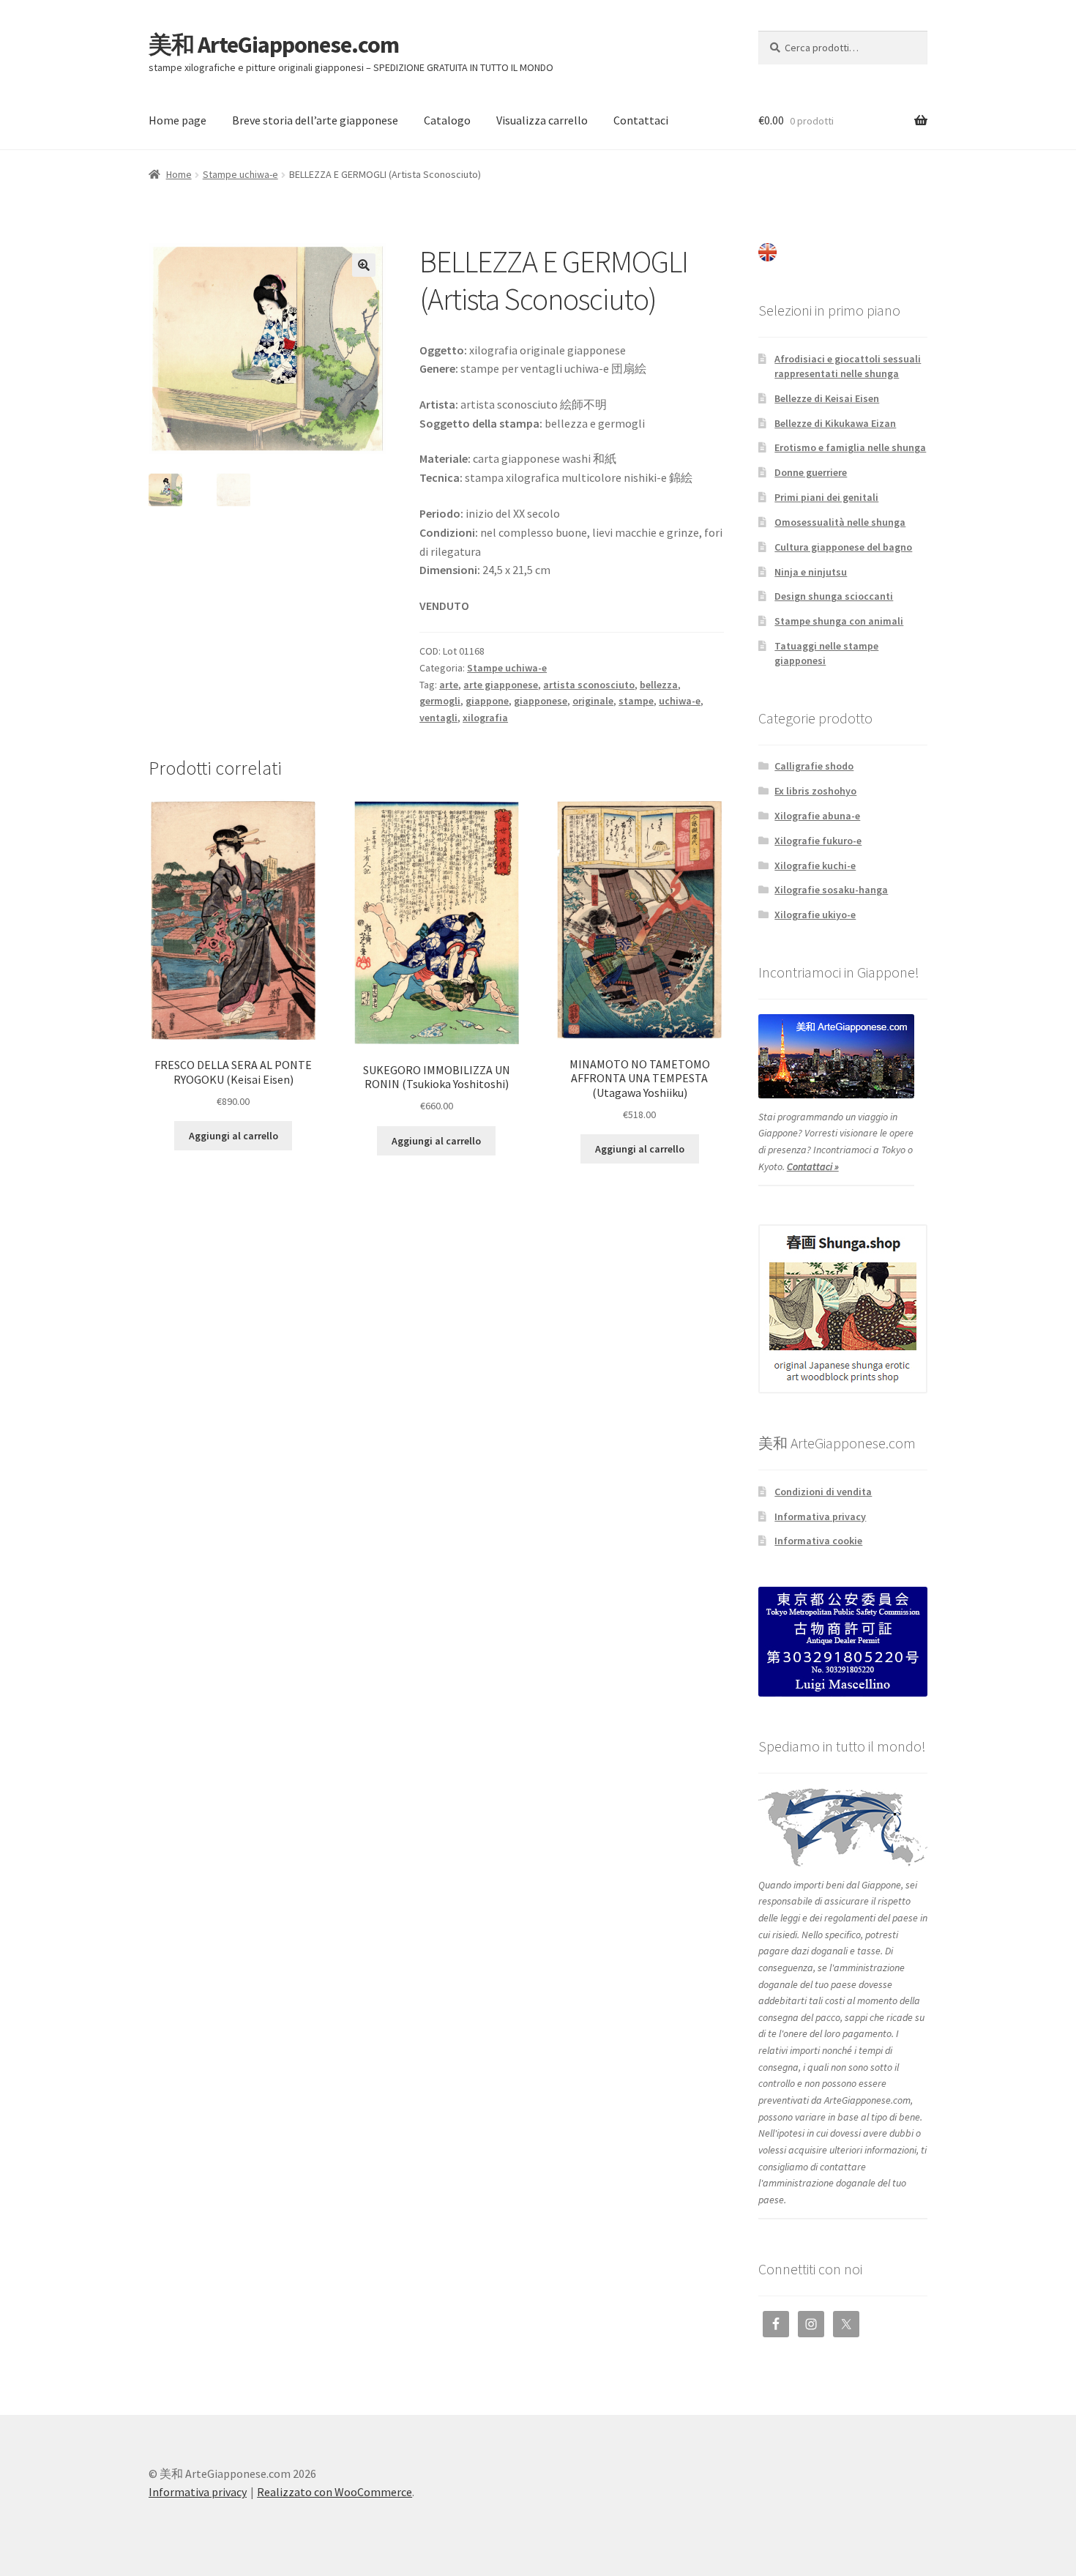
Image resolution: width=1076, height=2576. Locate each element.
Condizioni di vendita (823, 1492)
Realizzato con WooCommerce (335, 2492)
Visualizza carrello (542, 120)
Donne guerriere (811, 472)
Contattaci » (813, 1166)
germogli (440, 701)
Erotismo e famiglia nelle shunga (850, 447)
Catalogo (447, 120)
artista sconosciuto (589, 685)
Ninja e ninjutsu (811, 572)
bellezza (659, 685)
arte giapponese (501, 685)
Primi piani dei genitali (826, 497)
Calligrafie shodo (814, 766)
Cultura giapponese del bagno (843, 547)
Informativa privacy (820, 1516)
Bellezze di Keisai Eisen (827, 398)
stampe (636, 701)
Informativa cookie (818, 1541)
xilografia (485, 718)
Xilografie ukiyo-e (815, 915)
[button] (364, 265)
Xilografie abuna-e (817, 816)
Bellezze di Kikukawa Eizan (835, 423)
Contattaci (641, 120)
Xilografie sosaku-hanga (831, 890)
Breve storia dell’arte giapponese (315, 120)
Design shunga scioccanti (834, 596)
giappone (487, 701)
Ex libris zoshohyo (815, 791)
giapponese (541, 701)
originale (593, 701)
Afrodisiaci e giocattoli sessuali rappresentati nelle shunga (848, 366)
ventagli (438, 718)
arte (449, 685)
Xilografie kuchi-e (815, 866)
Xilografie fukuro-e (818, 841)
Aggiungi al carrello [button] (233, 1136)
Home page (178, 120)
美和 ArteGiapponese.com (274, 45)
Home (179, 174)
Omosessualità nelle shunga (840, 522)
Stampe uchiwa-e (240, 174)
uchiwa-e (680, 701)
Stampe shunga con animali (839, 621)
